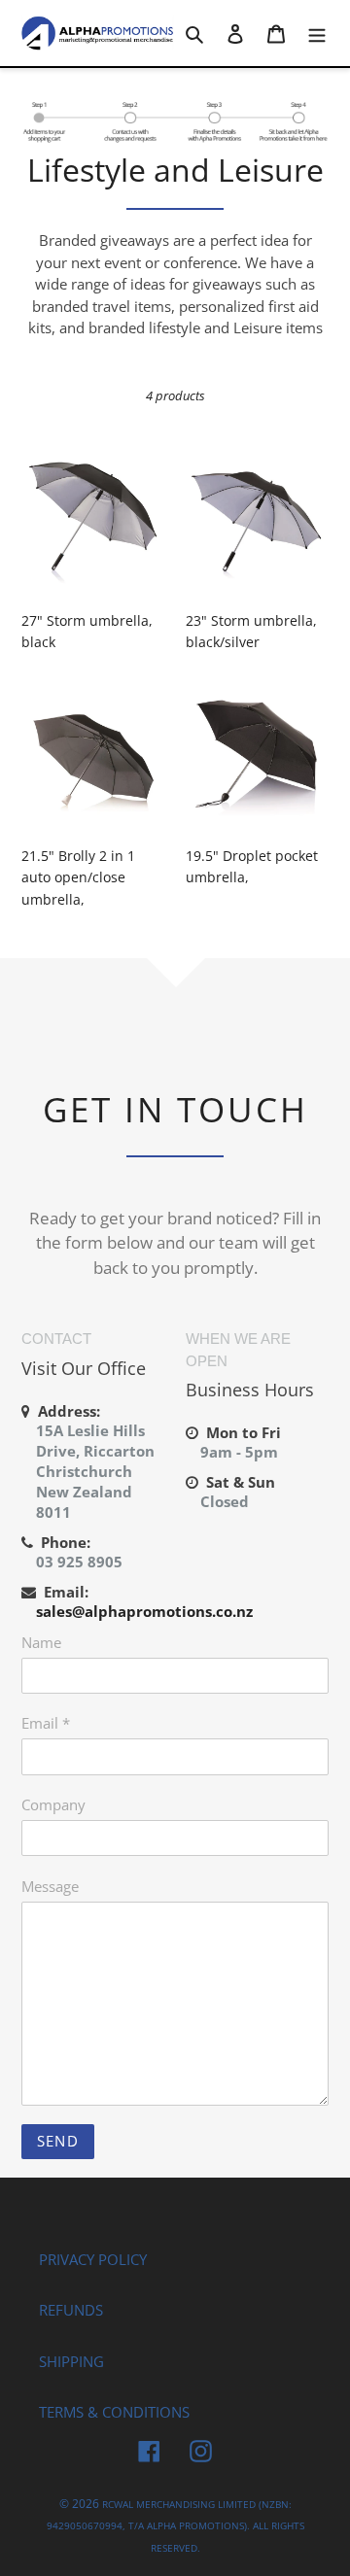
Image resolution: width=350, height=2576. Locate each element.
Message (50, 1886)
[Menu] (317, 34)
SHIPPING (71, 2361)
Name (41, 1642)
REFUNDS (71, 2310)
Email (46, 1723)
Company (53, 1804)
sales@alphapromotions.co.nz (144, 1611)
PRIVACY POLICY (93, 2259)
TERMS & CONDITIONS (114, 2412)
